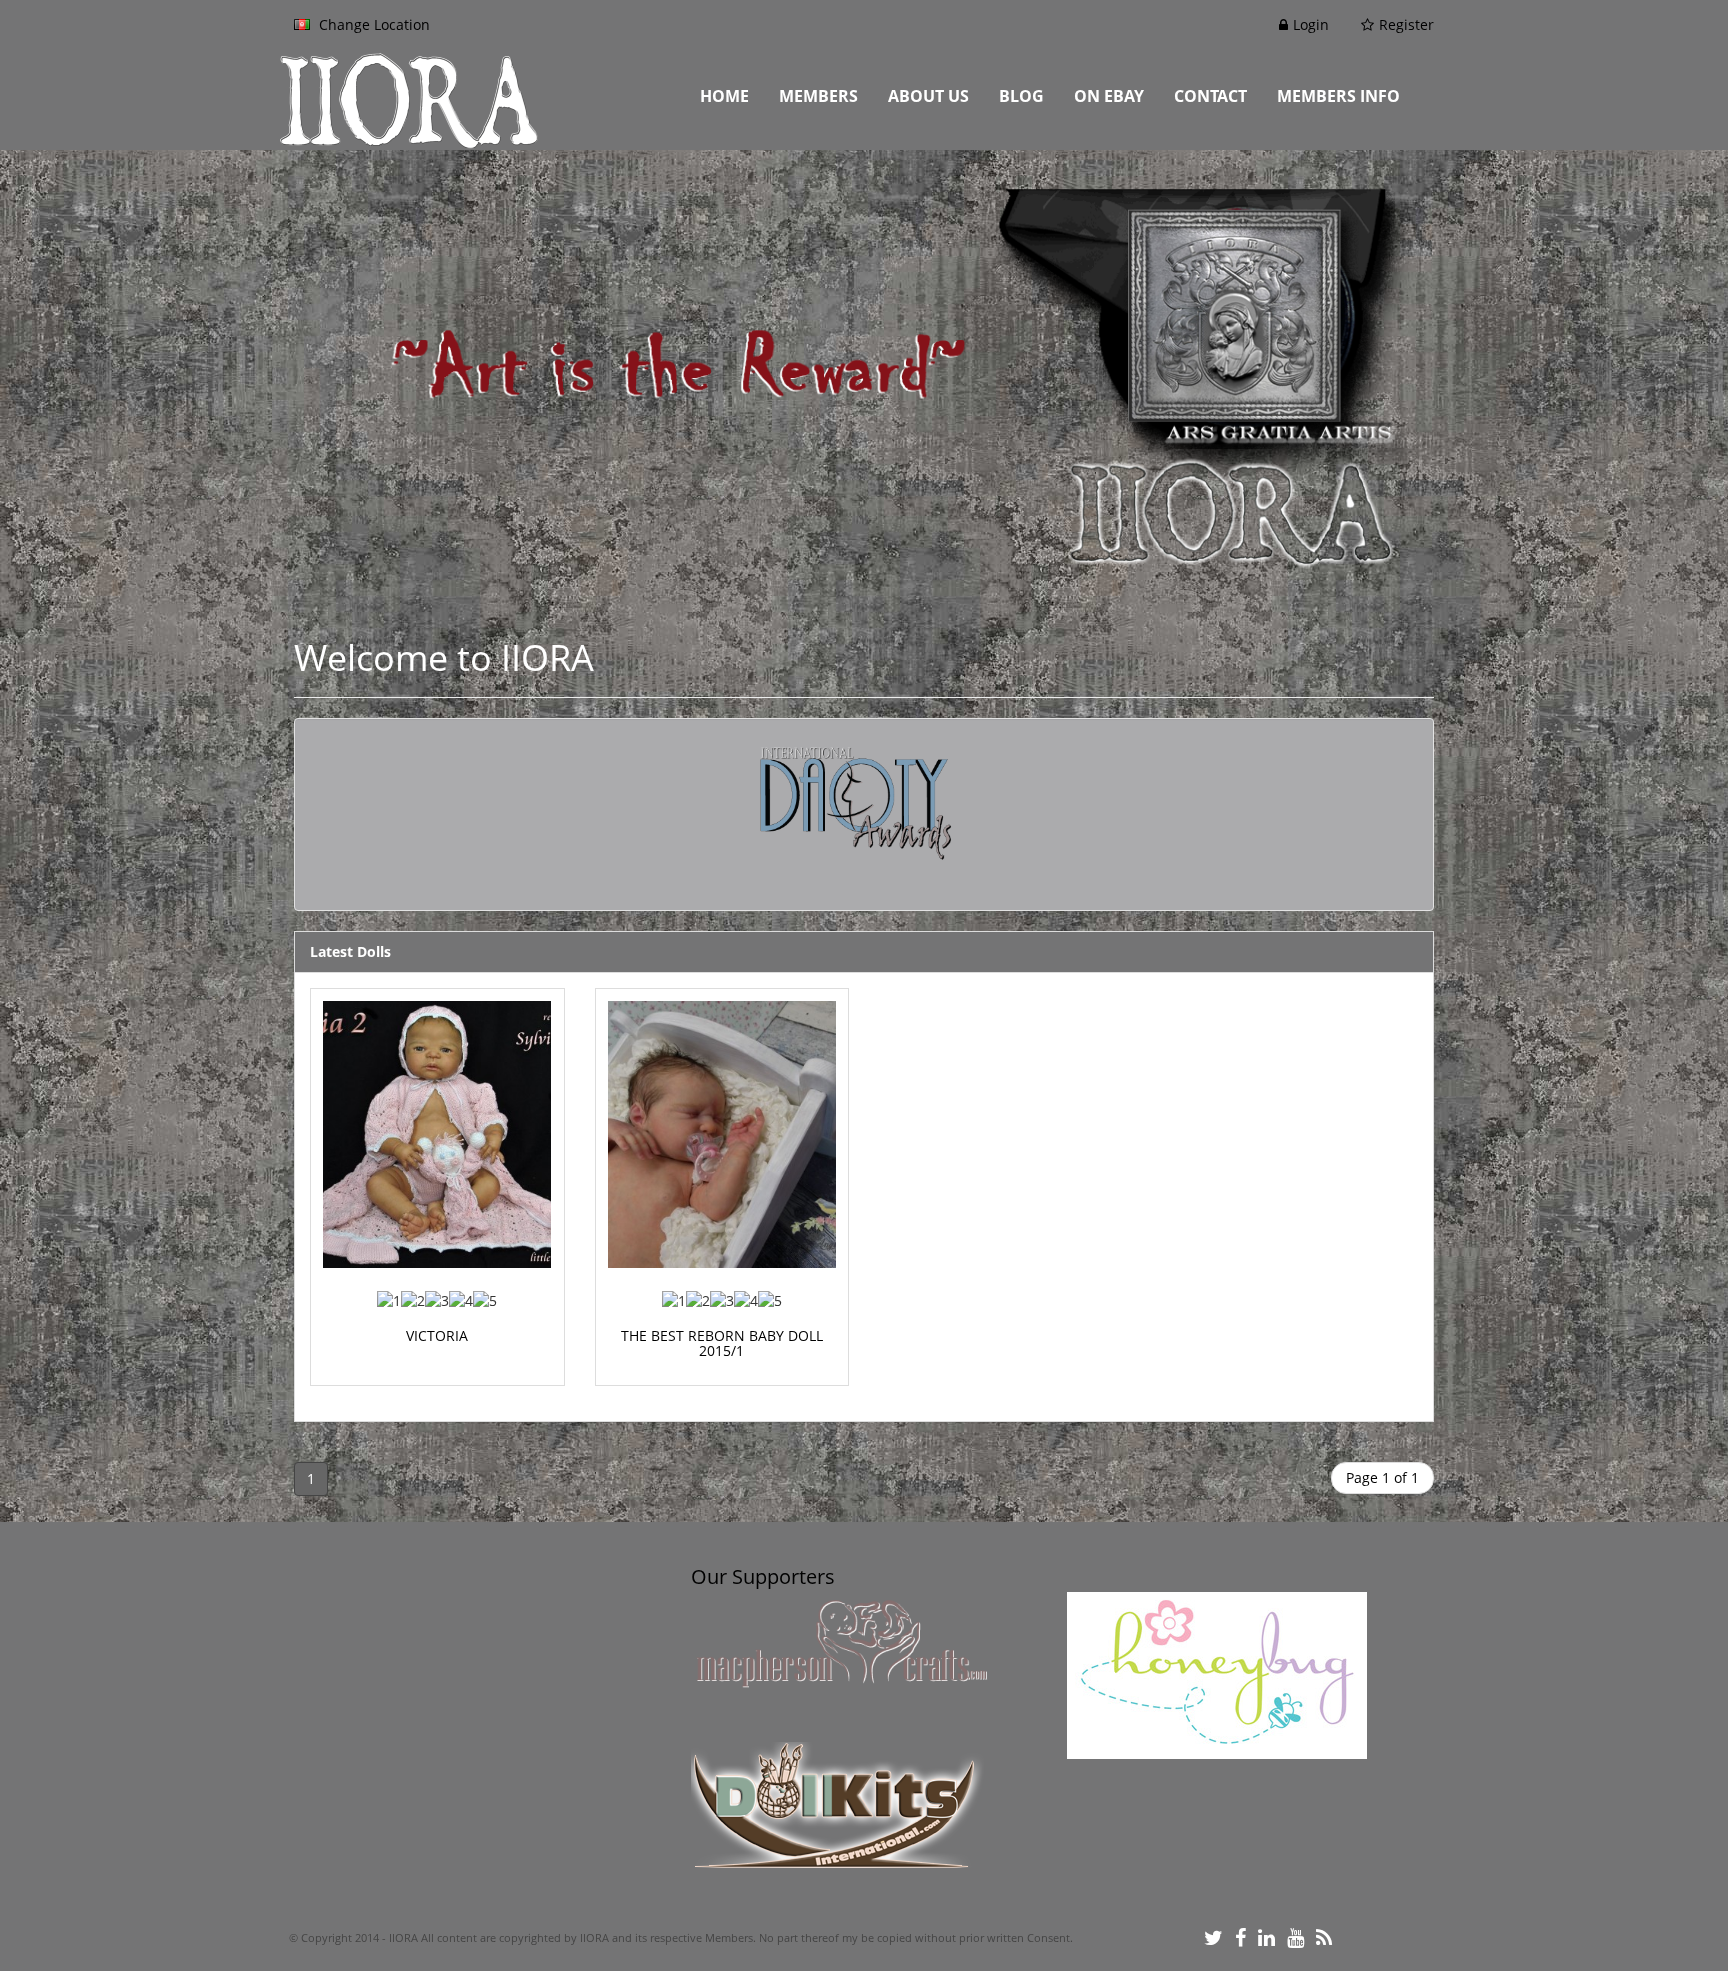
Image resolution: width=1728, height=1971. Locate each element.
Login (1311, 24)
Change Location (372, 24)
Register (1406, 24)
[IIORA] (466, 100)
